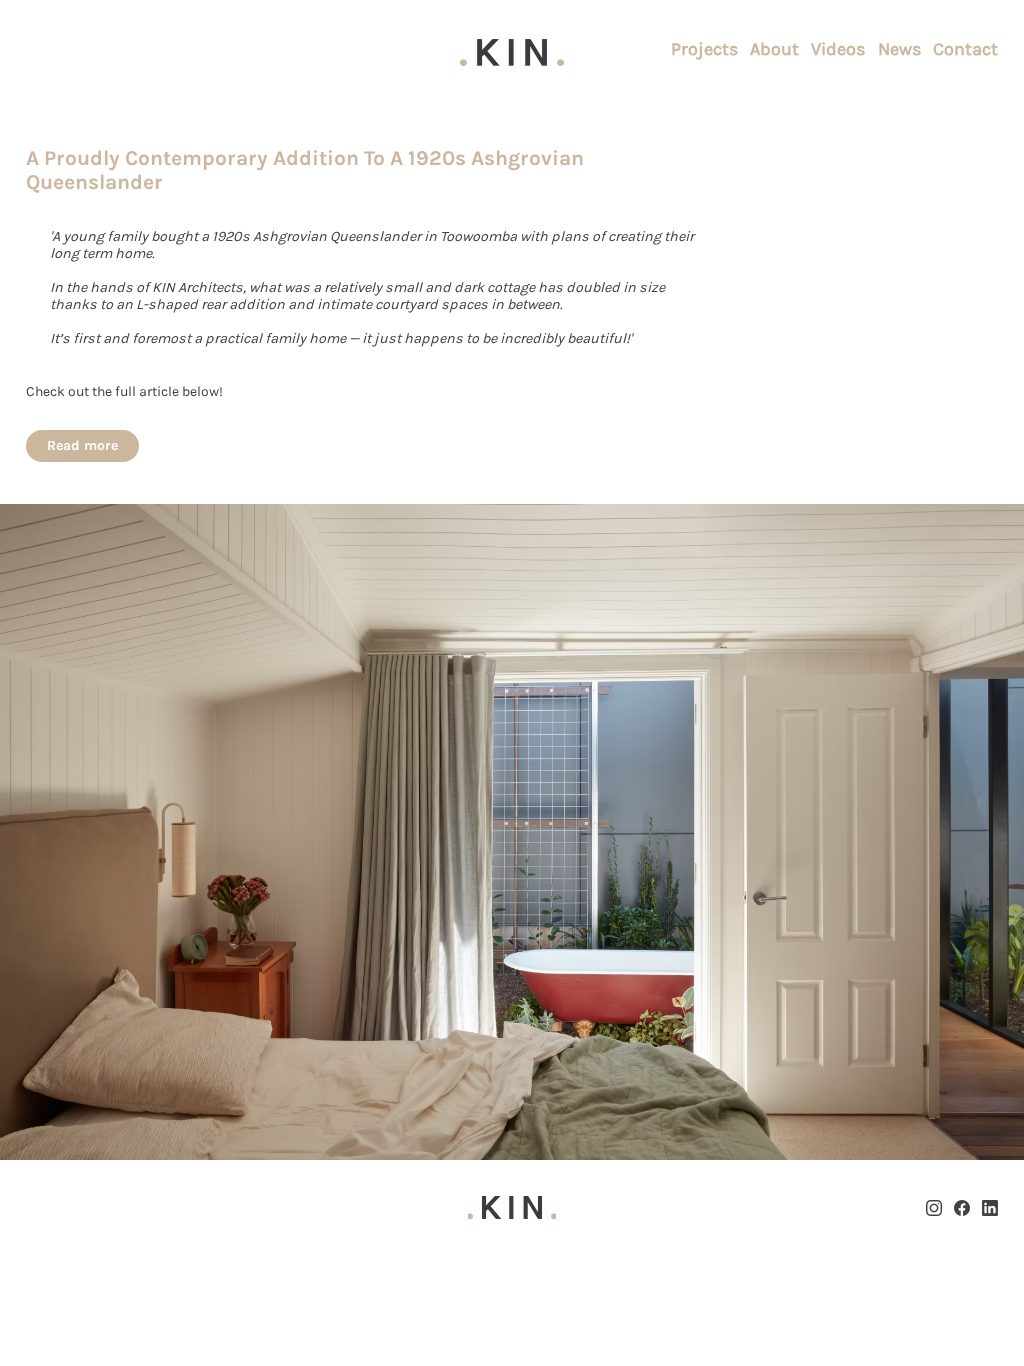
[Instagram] (934, 1208)
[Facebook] (962, 1208)
